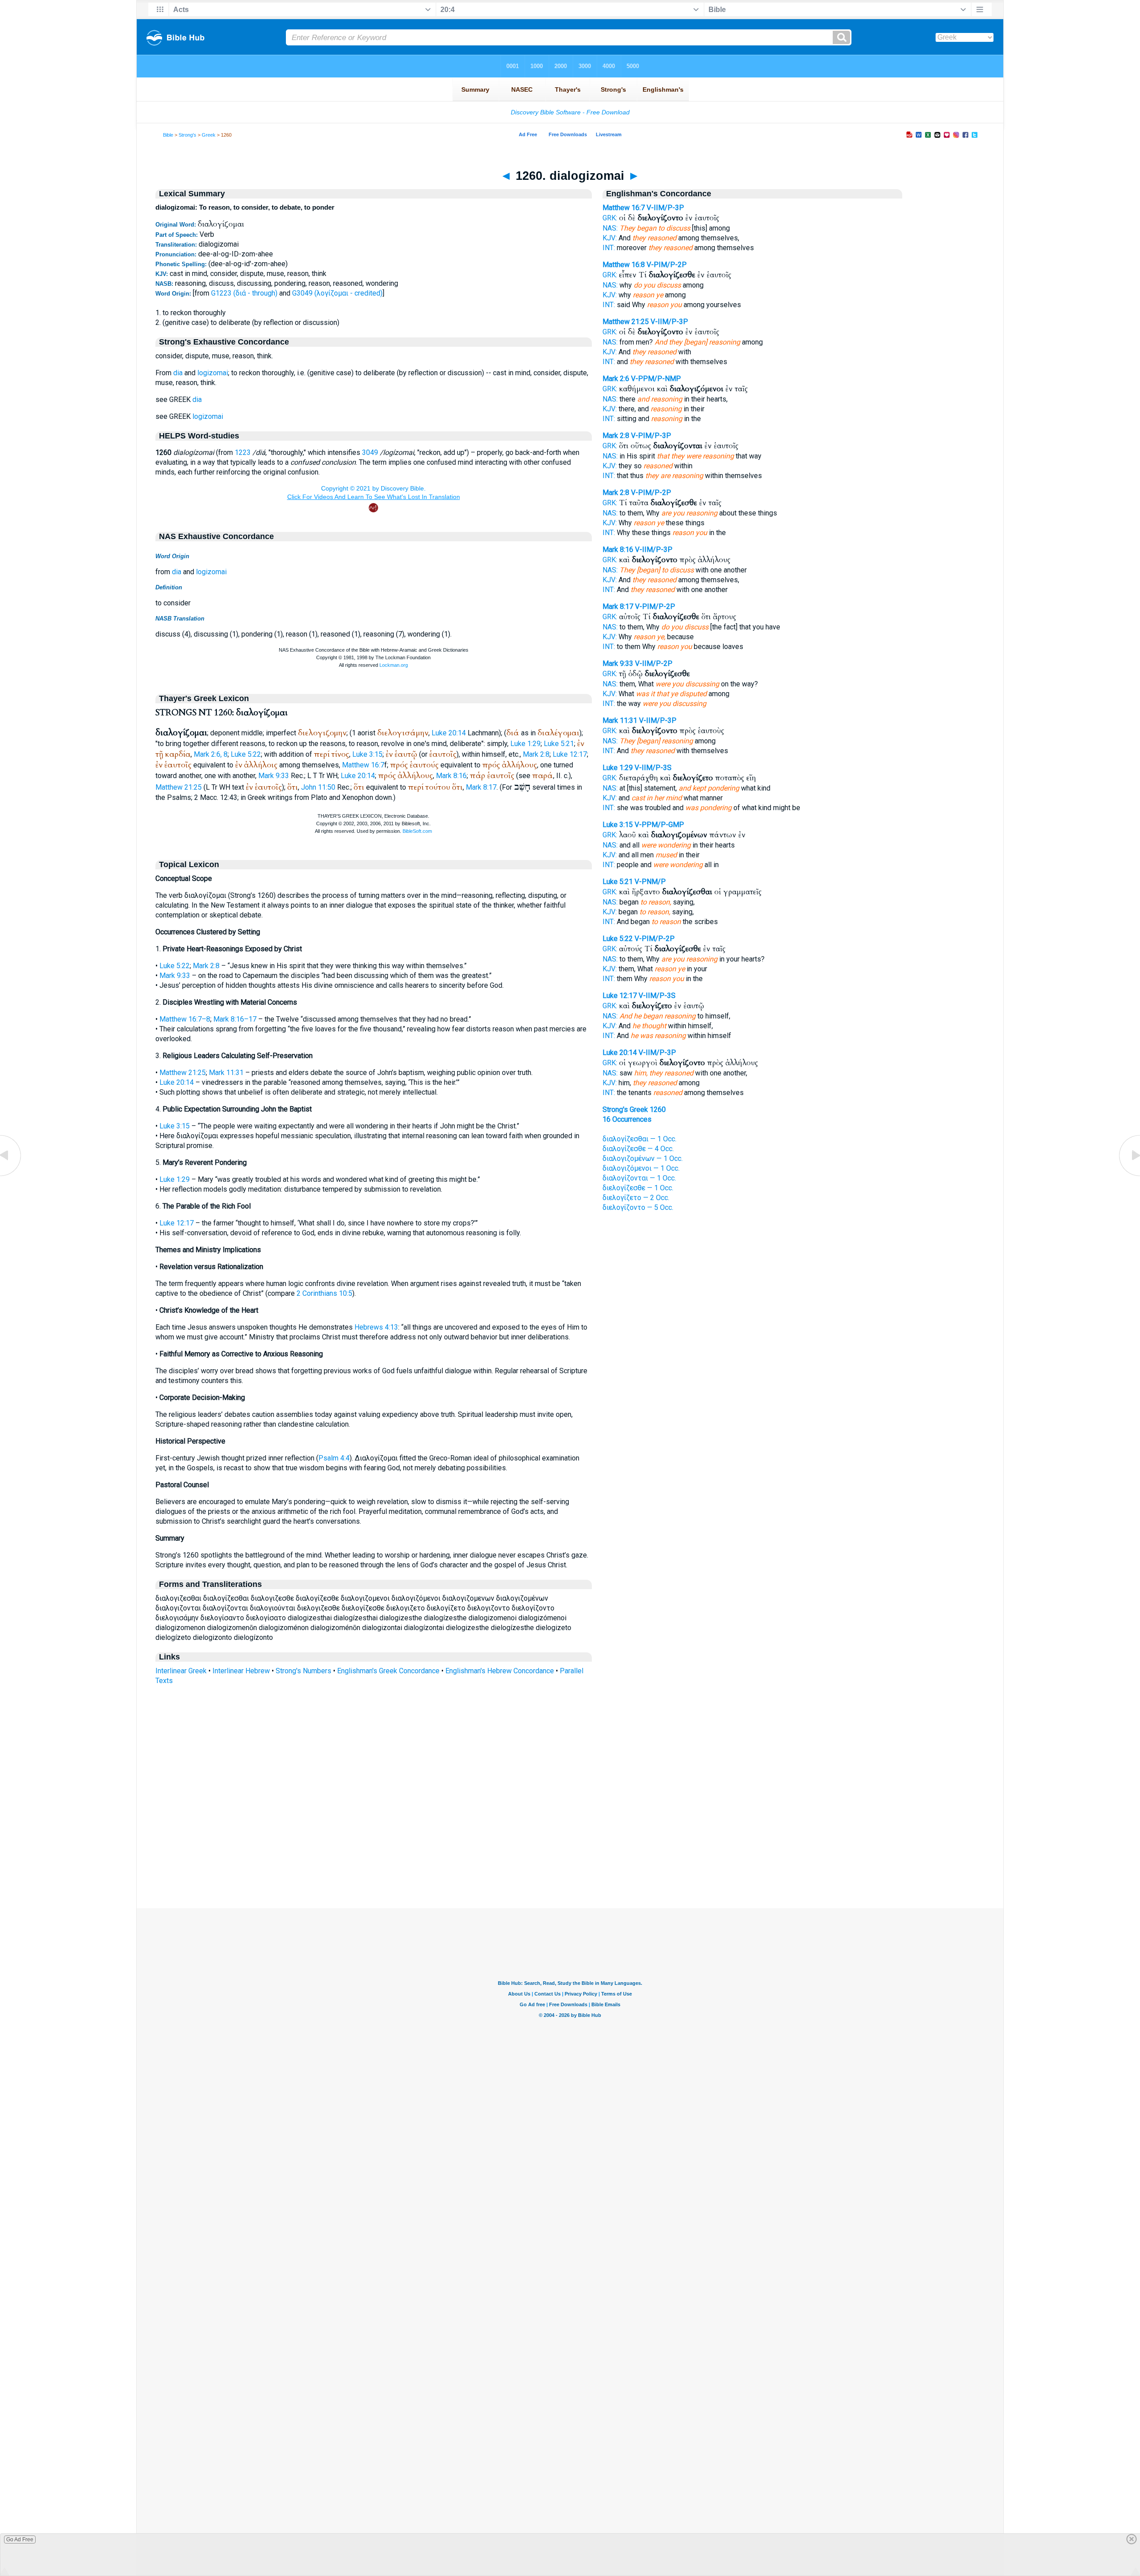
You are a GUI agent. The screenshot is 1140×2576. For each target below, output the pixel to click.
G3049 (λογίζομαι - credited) (337, 293)
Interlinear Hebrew (241, 1671)
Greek (209, 135)
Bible (168, 135)
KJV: (610, 238)
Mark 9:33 (274, 776)
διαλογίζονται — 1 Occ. (639, 1178)
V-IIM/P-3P (665, 208)
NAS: (610, 228)
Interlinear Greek (181, 1671)
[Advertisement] (570, 1854)
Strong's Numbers (303, 1671)
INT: (609, 248)
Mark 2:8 (536, 754)
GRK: (610, 218)
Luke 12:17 (570, 754)
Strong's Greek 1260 (634, 1110)
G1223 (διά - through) (244, 293)
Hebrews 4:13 (376, 1327)
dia (178, 373)
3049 (370, 452)
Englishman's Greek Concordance (388, 1671)
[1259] (11, 1175)
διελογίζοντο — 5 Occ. (638, 1207)
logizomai (213, 373)
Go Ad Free (20, 2539)
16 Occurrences (627, 1119)
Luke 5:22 (246, 754)
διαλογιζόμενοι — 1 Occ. (641, 1168)
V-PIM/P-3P (651, 436)
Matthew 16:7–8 (185, 1019)
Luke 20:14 (449, 733)
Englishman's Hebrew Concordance (500, 1671)
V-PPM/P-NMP (656, 379)
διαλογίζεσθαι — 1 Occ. (639, 1139)
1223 (243, 452)
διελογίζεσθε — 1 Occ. (638, 1188)
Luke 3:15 (367, 754)
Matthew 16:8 (624, 265)
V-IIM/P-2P (654, 663)
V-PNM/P (650, 882)
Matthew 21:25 (179, 787)
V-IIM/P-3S (653, 768)
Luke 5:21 (559, 744)
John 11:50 (318, 787)
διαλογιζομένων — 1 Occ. (643, 1158)
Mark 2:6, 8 (211, 754)
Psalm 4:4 (334, 1458)
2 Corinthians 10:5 (324, 1293)
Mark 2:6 (616, 379)
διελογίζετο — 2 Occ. (636, 1198)
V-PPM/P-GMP (659, 825)
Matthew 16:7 (363, 765)
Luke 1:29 (525, 744)
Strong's (187, 135)
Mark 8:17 (481, 787)
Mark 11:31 (226, 1073)
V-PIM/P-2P (667, 265)
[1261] (1129, 1175)
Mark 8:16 (451, 776)
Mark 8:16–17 (235, 1019)
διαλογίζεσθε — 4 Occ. (638, 1149)
